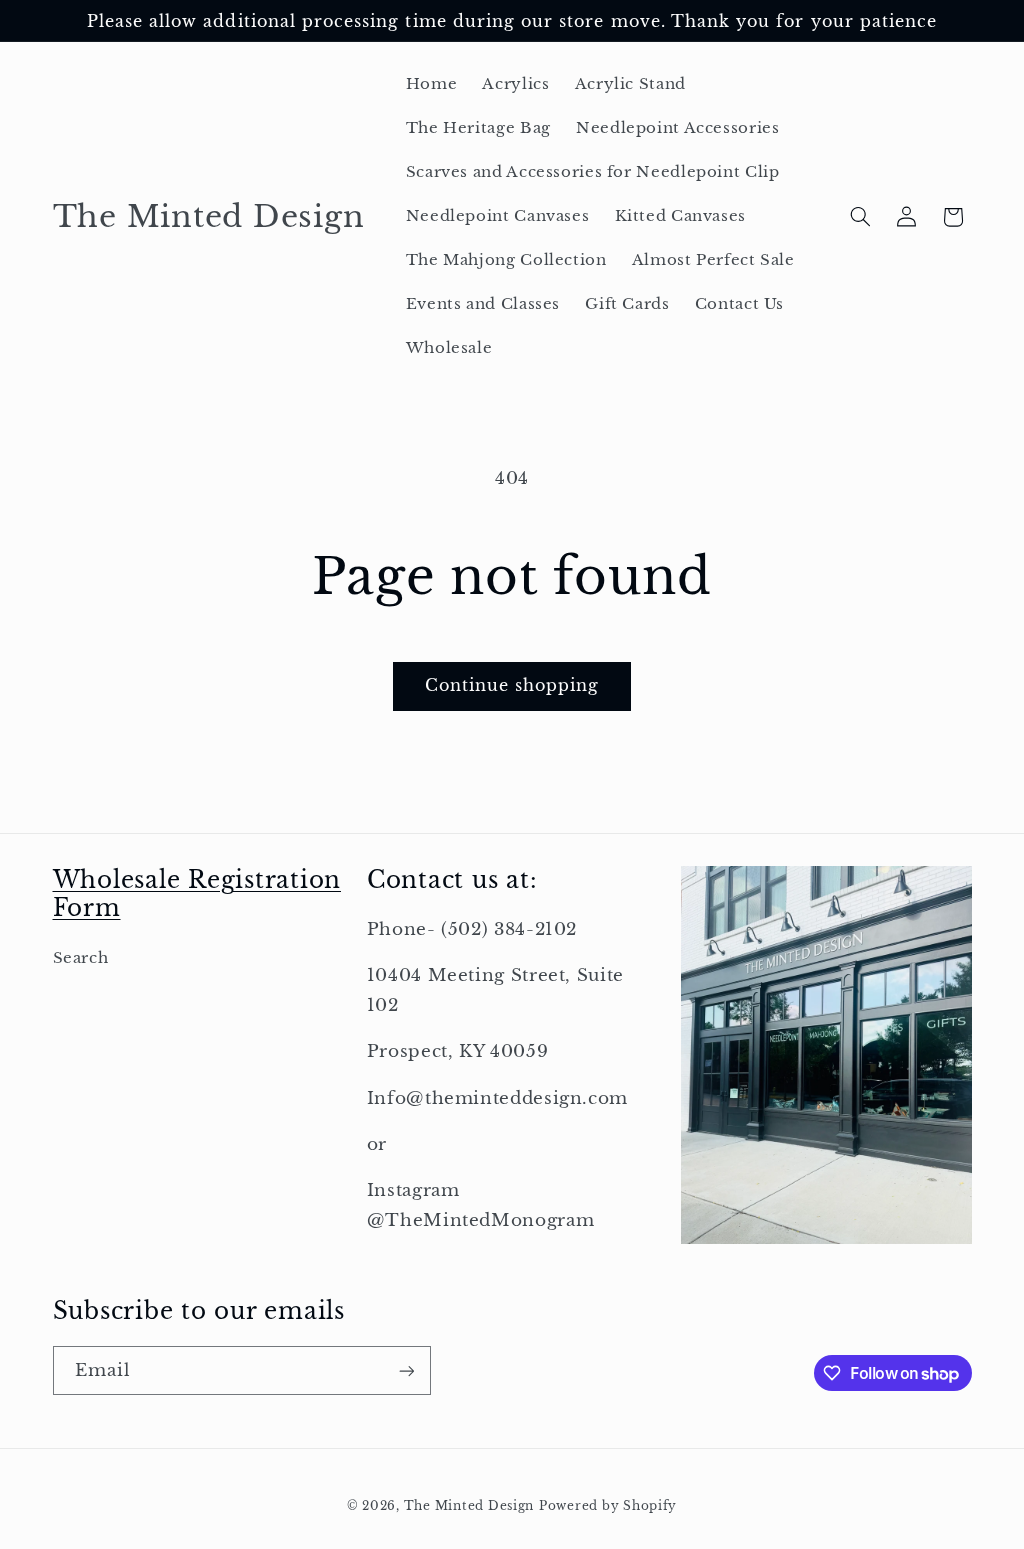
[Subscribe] (406, 1370)
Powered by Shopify (608, 1506)
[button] (860, 217)
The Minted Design (469, 1506)
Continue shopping (512, 685)
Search (81, 958)
